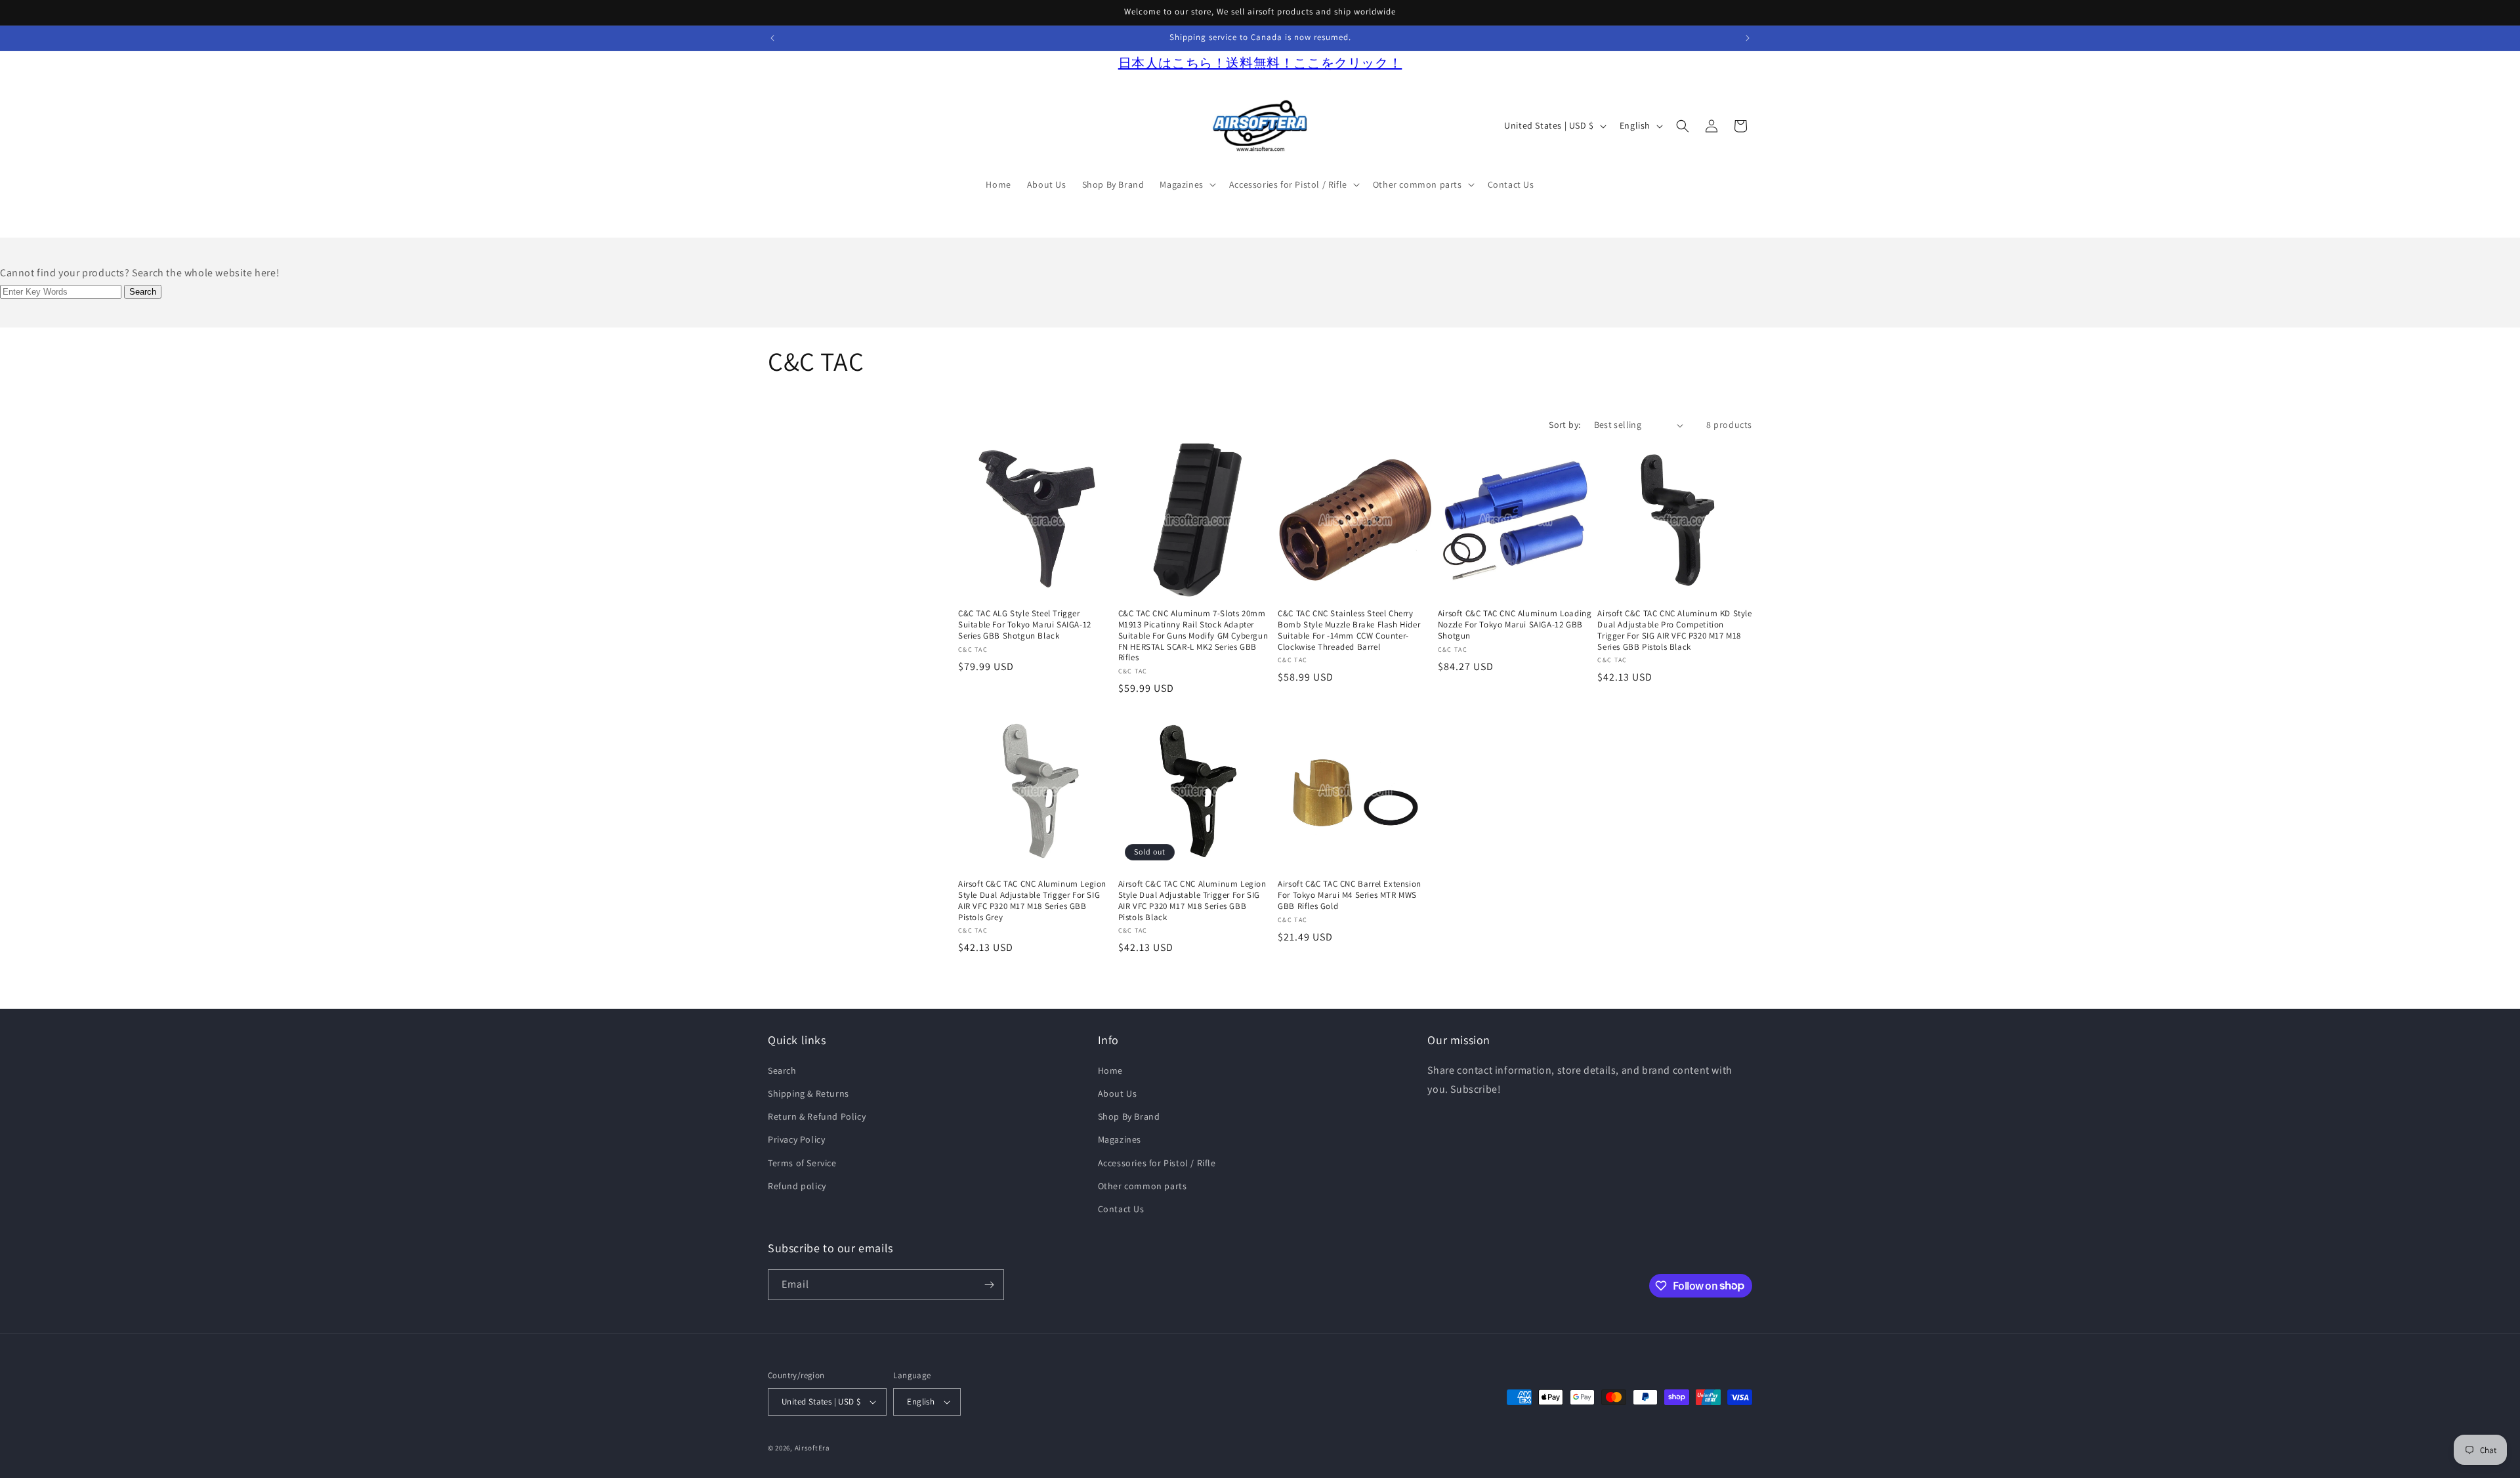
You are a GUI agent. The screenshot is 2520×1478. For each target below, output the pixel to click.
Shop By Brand (1129, 1116)
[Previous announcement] (772, 38)
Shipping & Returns (808, 1093)
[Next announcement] (1748, 38)
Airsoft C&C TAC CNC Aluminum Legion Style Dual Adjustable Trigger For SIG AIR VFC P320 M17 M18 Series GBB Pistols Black (1192, 901)
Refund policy (797, 1186)
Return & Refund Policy (817, 1116)
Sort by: (1564, 425)
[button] (1186, 184)
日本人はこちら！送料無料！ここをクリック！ (1260, 63)
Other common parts (1143, 1186)
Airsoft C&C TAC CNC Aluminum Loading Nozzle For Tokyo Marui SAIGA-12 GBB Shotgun (1515, 625)
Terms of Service (802, 1163)
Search (782, 1070)
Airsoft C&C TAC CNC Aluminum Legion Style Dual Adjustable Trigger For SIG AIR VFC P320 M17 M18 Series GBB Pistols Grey (1032, 901)
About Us (1118, 1093)
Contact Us (1121, 1209)
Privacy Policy (796, 1139)
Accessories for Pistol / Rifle (1157, 1163)
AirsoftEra (812, 1448)
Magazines (1120, 1139)
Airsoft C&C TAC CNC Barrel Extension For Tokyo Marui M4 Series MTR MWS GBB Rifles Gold (1350, 895)
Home (1110, 1070)
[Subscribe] (989, 1285)
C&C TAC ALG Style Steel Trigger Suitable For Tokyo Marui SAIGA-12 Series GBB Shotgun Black (1025, 625)
